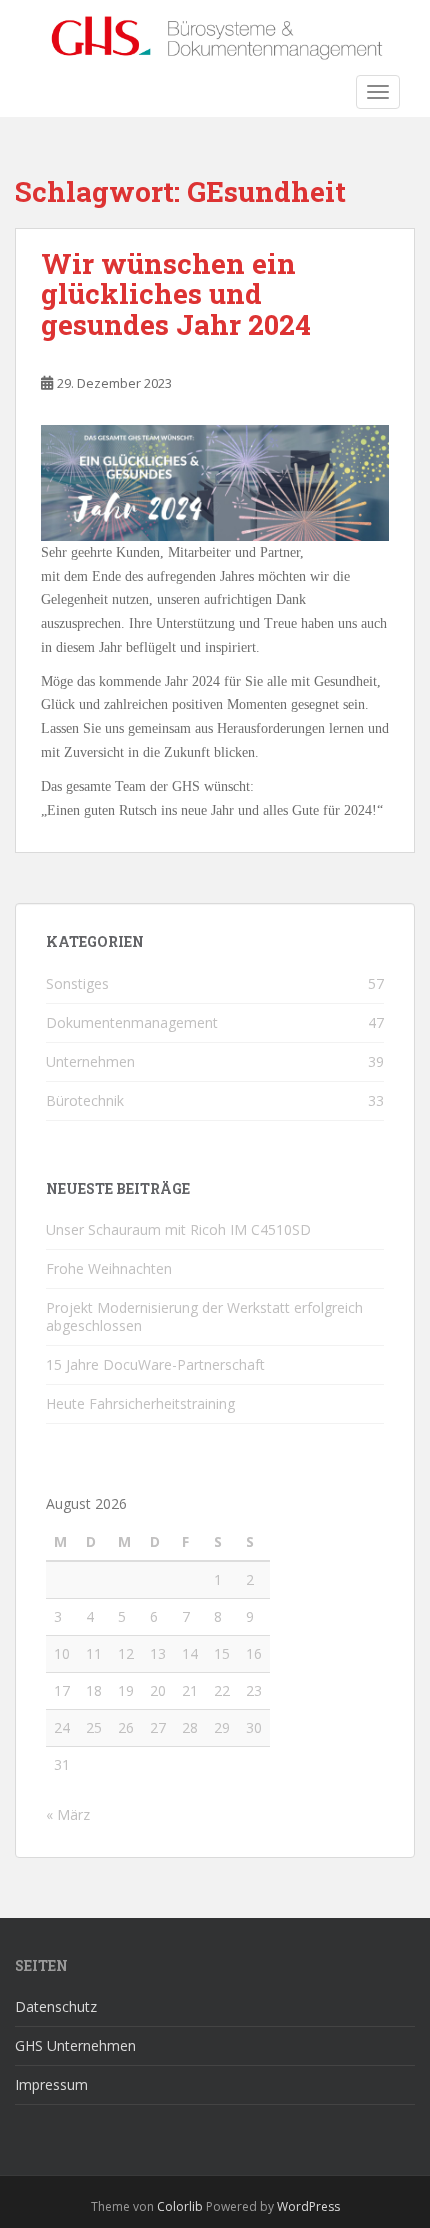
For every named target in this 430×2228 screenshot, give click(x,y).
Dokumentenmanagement (132, 1022)
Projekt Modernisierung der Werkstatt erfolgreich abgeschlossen (204, 1316)
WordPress (308, 2206)
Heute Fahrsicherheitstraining (140, 1403)
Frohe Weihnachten (109, 1268)
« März (68, 1814)
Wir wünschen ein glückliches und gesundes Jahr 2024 (176, 294)
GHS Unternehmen (75, 2045)
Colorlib (180, 2206)
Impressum (51, 2084)
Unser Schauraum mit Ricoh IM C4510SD (178, 1229)
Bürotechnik (85, 1100)
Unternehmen (90, 1061)
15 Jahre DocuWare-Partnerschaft (155, 1364)
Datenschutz (56, 2006)
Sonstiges (77, 983)
